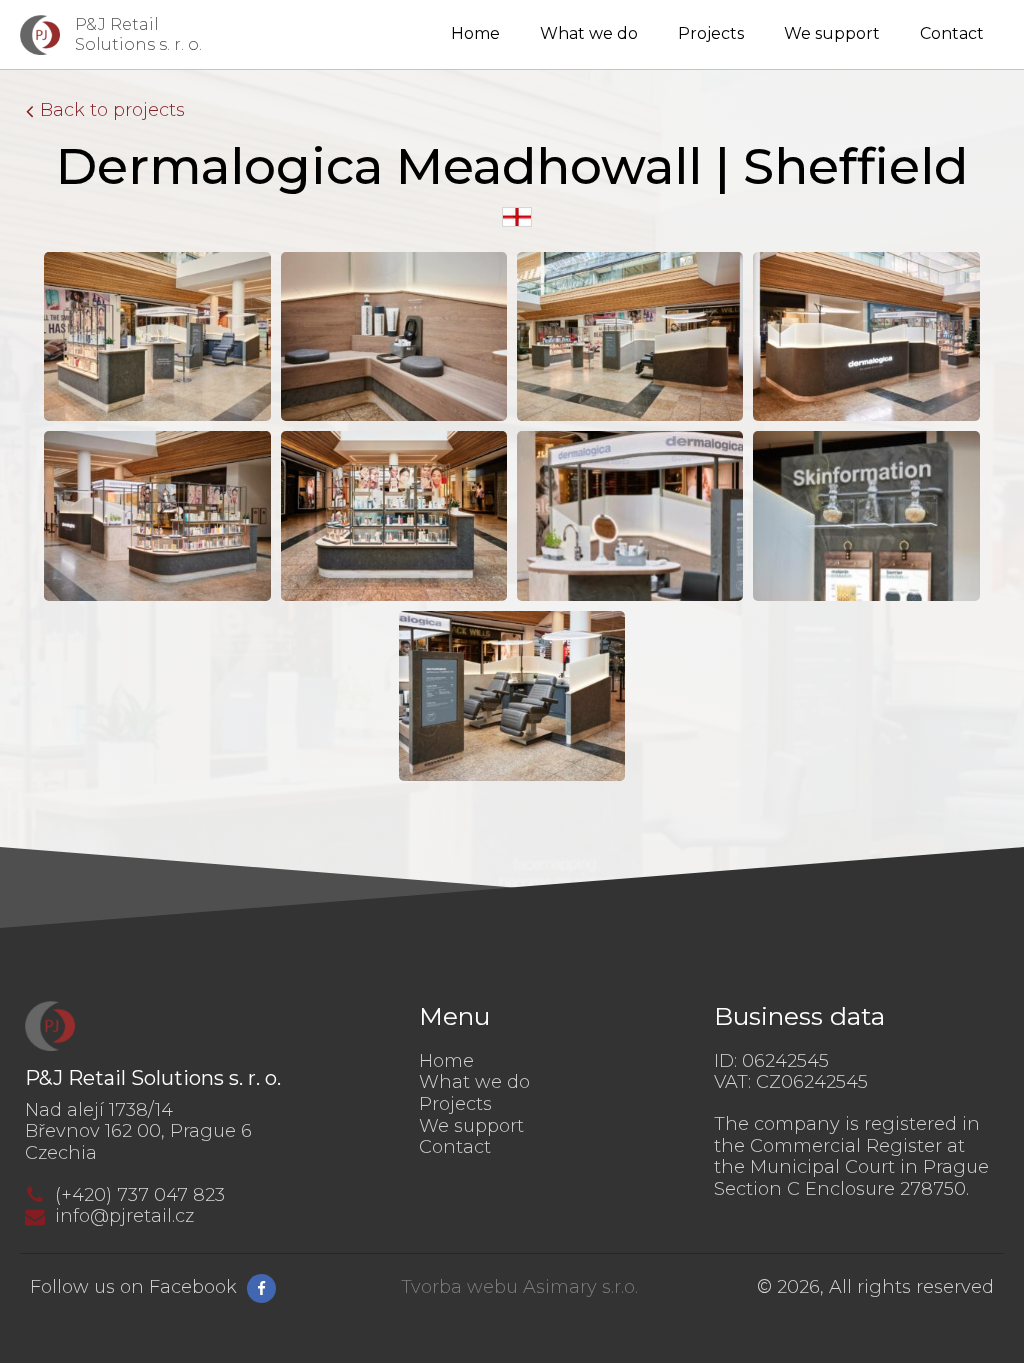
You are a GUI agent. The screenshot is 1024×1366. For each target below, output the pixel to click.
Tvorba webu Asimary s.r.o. (519, 1287)
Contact (952, 33)
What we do (589, 33)
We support (832, 33)
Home (475, 33)
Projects (711, 33)
